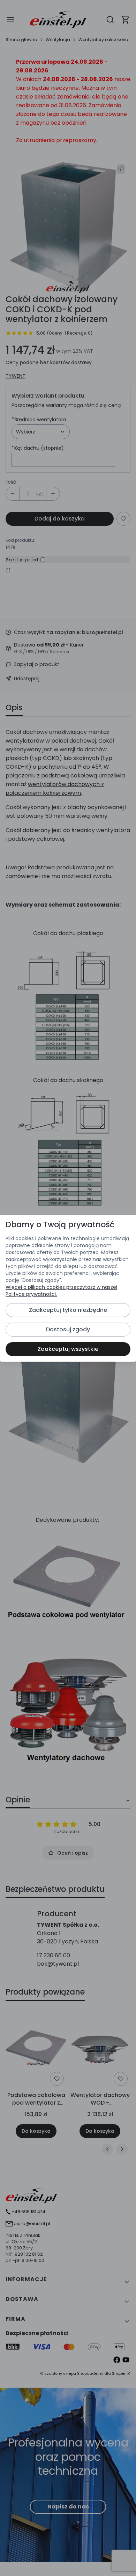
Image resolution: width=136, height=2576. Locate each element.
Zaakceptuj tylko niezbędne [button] (68, 1310)
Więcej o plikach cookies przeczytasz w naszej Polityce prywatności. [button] (61, 1291)
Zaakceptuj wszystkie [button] (68, 1349)
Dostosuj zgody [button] (68, 1329)
